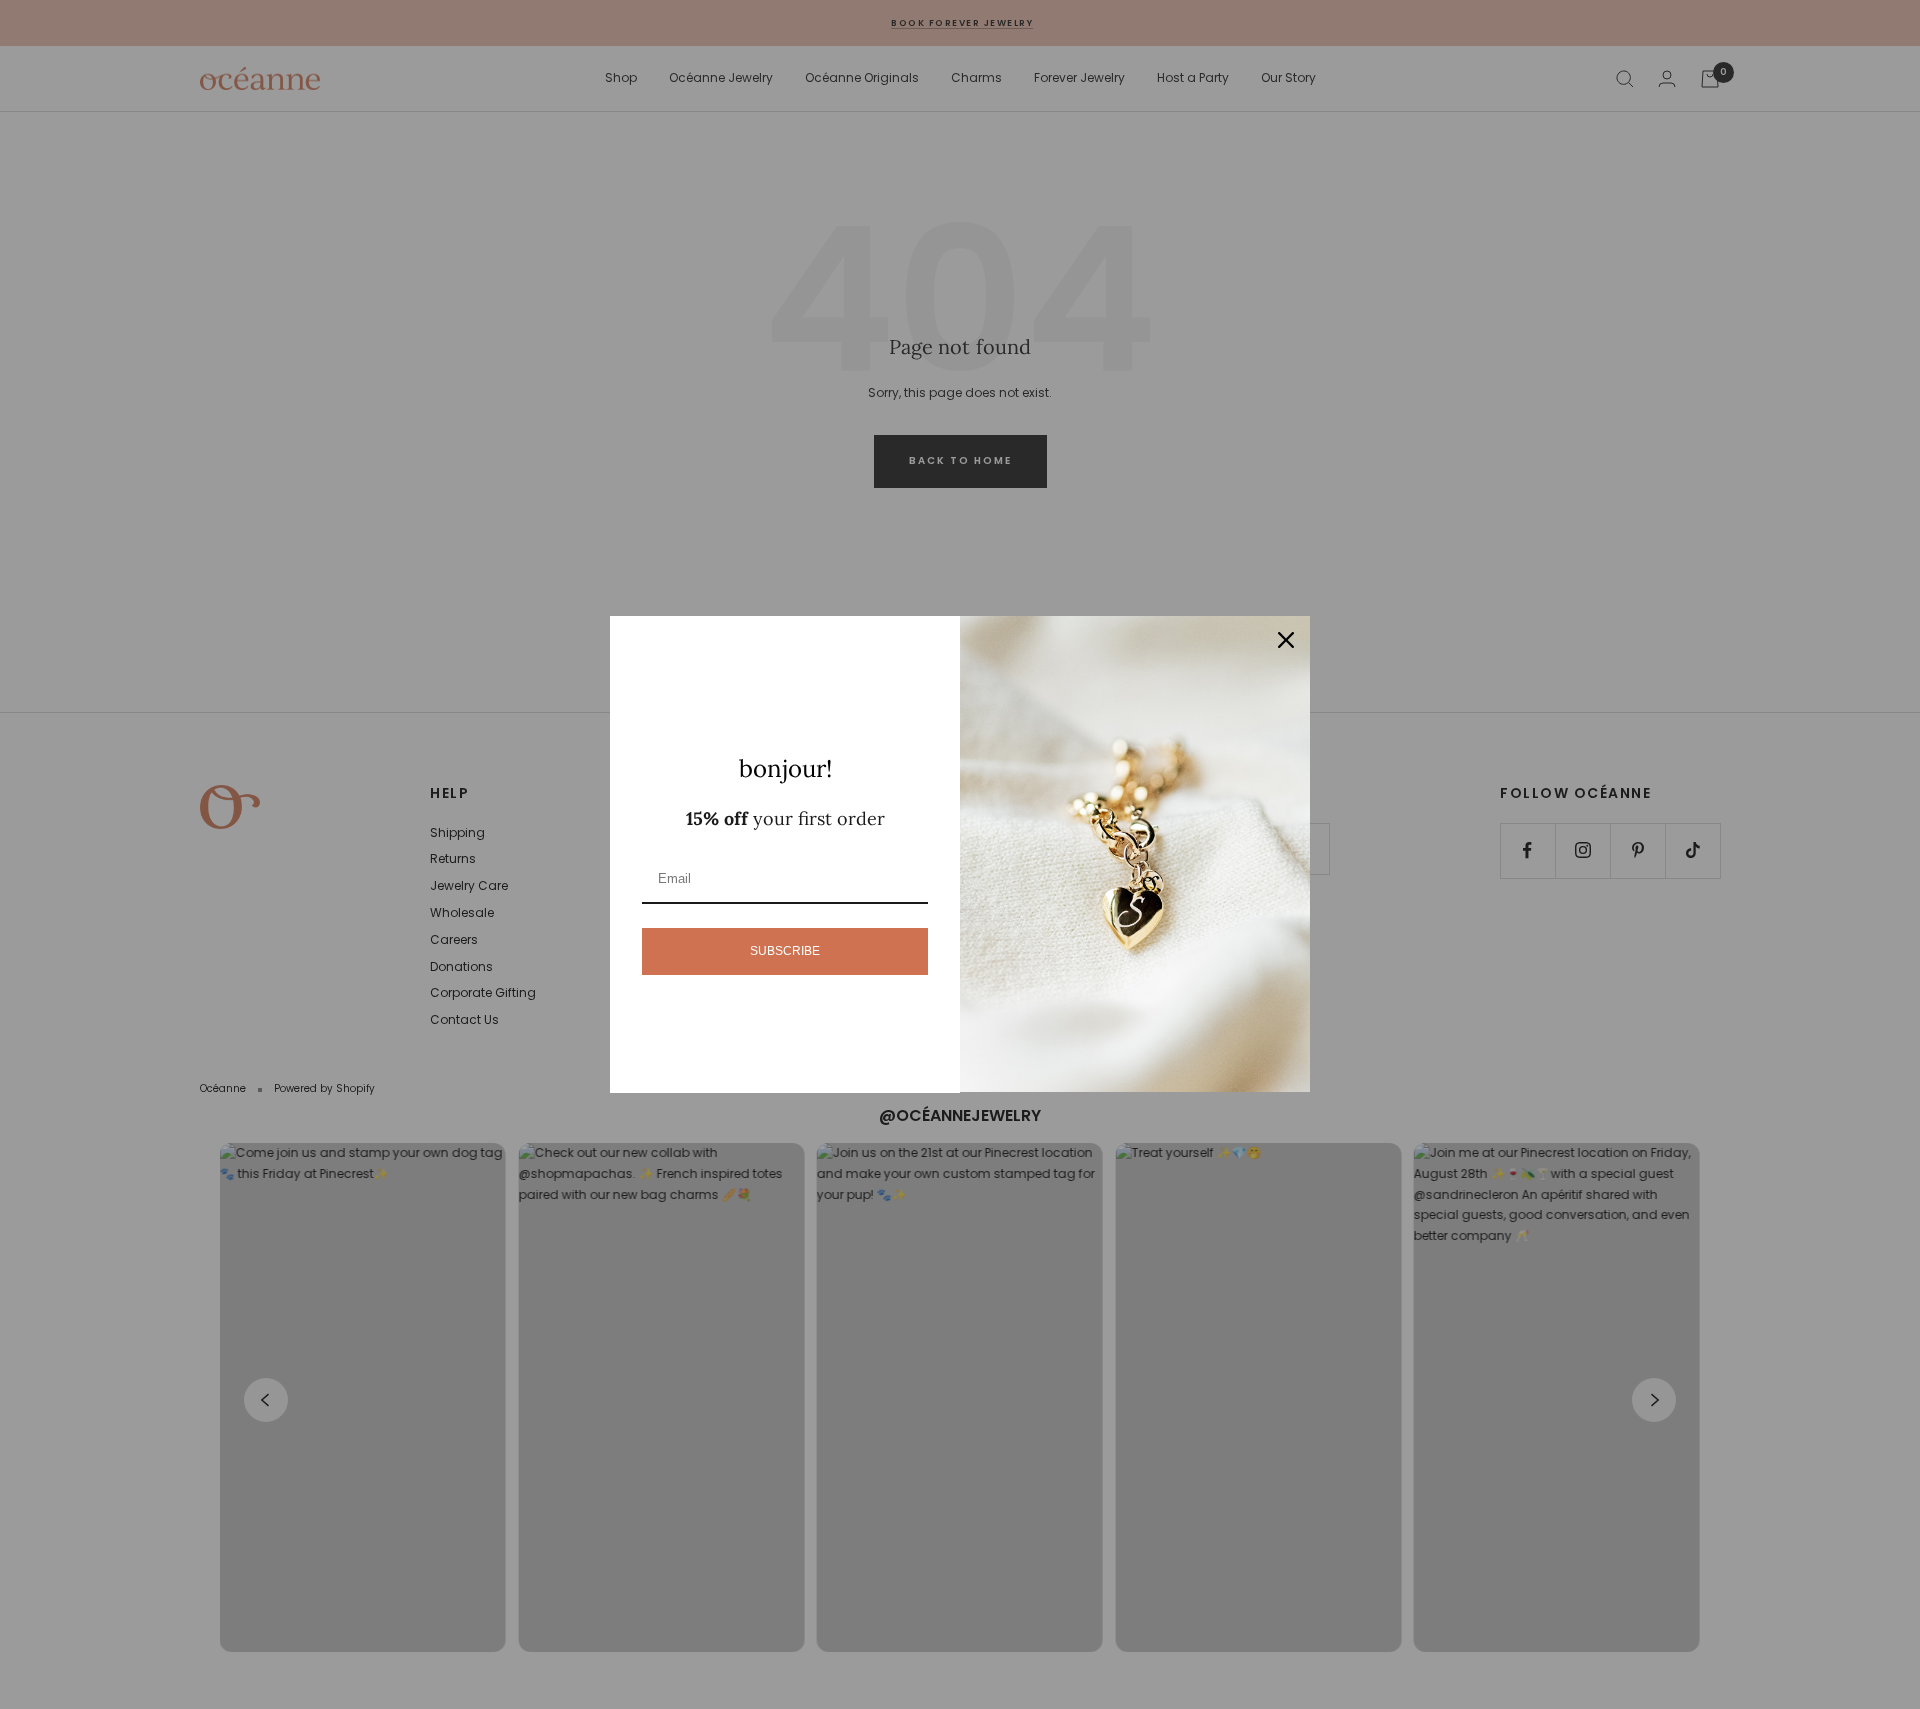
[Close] (1286, 640)
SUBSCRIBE (785, 951)
